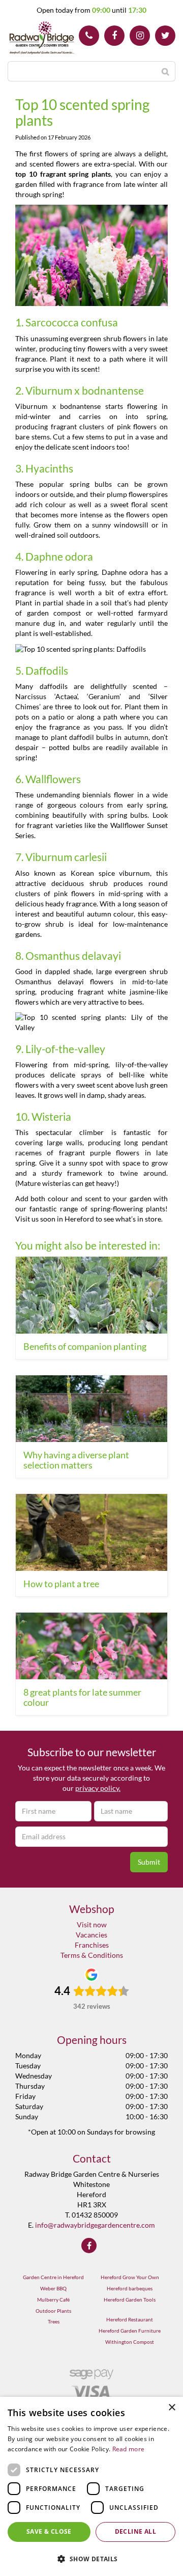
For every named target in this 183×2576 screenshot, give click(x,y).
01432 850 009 (89, 36)
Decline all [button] (135, 2531)
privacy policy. (98, 1788)
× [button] (172, 2408)
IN (140, 36)
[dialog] (91, 2486)
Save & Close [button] (49, 2531)
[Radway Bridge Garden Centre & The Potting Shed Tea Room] (42, 38)
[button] (91, 2558)
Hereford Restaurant (130, 2319)
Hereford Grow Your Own (130, 2277)
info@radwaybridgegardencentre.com (95, 2225)
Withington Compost (130, 2342)
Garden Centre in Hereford (53, 2277)
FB (114, 36)
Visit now (92, 1924)
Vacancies (91, 1935)
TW (165, 36)
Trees (54, 2321)
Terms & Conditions (92, 1955)
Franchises (92, 1945)
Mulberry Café (53, 2300)
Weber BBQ (53, 2288)
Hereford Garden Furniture (130, 2331)
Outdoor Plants (53, 2311)
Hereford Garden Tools (130, 2300)
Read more (129, 2449)
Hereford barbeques (130, 2288)
